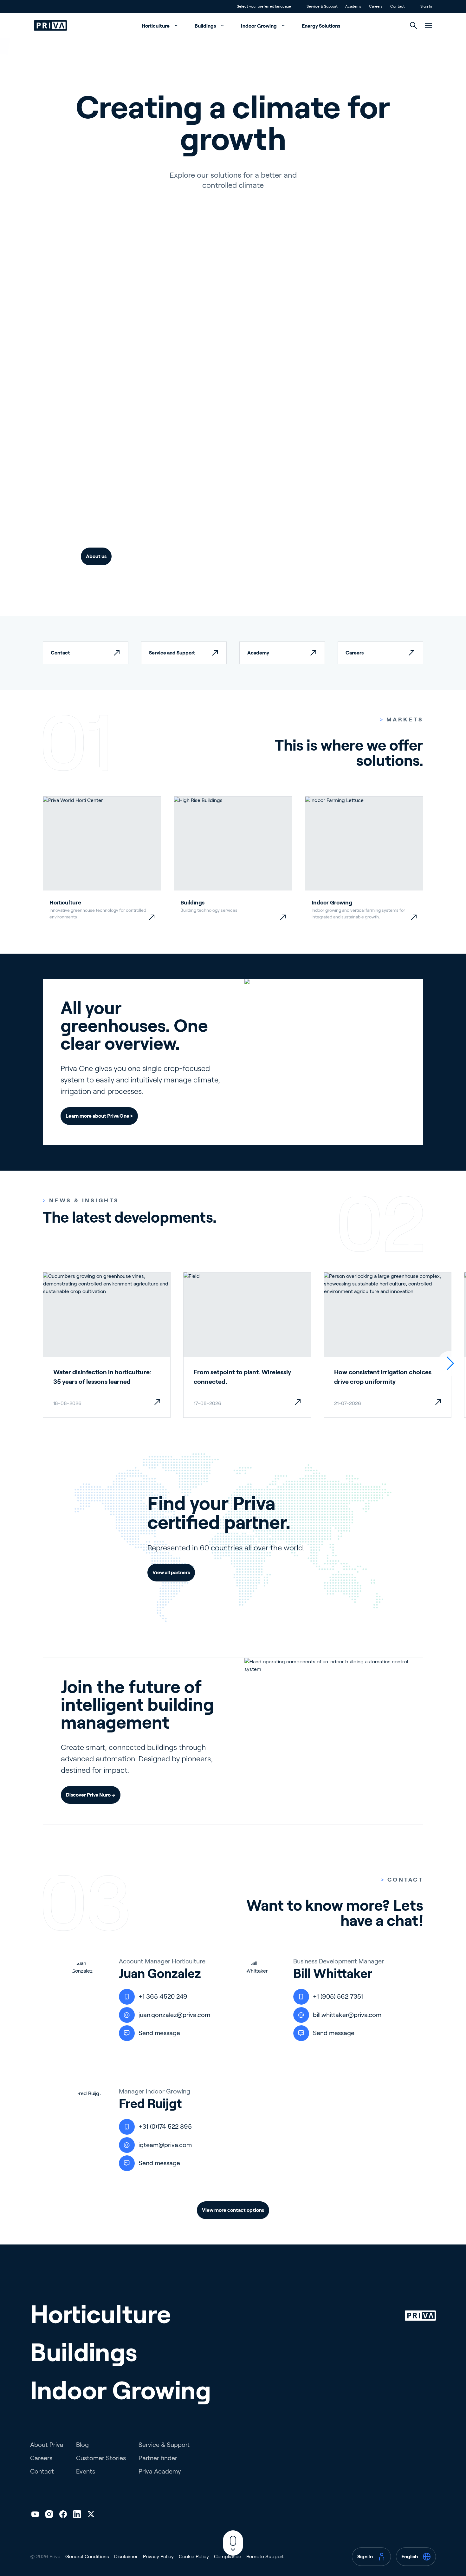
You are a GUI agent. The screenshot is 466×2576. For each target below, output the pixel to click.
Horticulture (156, 26)
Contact (42, 2471)
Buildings (206, 26)
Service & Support (164, 2445)
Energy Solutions (321, 26)
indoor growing (151, 512)
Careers (41, 2458)
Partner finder (158, 2458)
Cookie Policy (194, 2556)
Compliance (228, 2556)
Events (86, 2471)
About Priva (47, 2445)
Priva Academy (160, 2471)
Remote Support (265, 2556)
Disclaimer (126, 2556)
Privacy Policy (158, 2556)
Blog (82, 2445)
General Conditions (87, 2556)
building (238, 490)
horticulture (136, 490)
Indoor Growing (259, 26)
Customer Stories (101, 2458)
